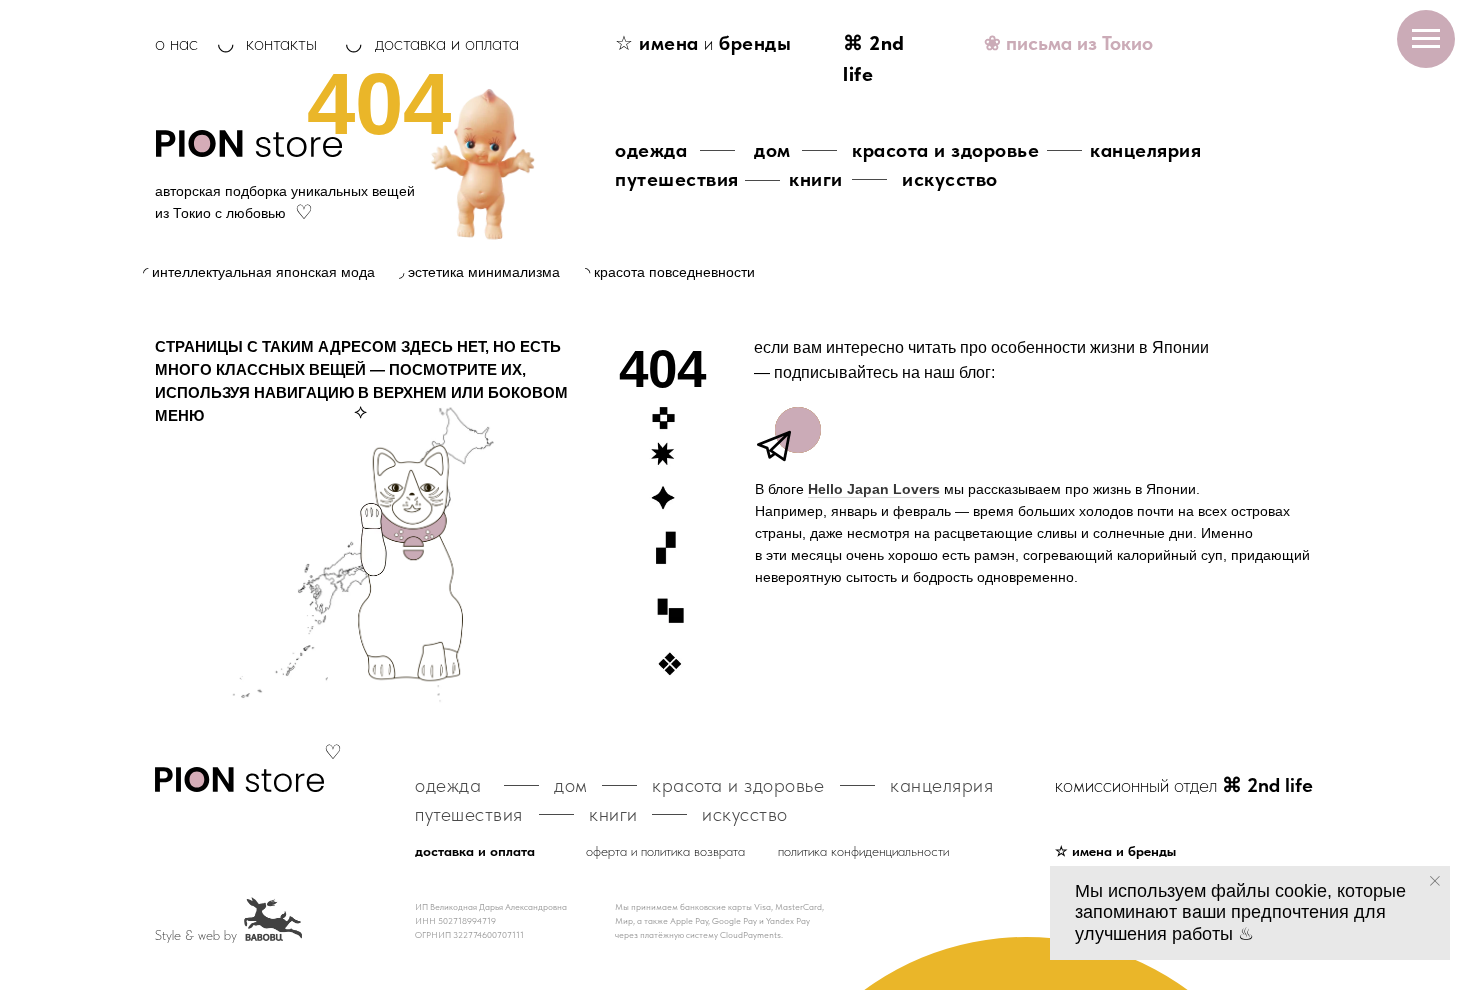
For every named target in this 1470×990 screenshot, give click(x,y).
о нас (176, 43)
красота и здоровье (945, 150)
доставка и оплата (447, 43)
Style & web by (196, 935)
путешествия (677, 179)
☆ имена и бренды (1115, 851)
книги (816, 179)
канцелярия (1145, 150)
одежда (651, 150)
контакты (281, 43)
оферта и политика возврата (665, 851)
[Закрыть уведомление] (1435, 881)
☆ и (703, 43)
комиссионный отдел (1184, 785)
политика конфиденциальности (863, 851)
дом (772, 150)
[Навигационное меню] (1426, 39)
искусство (950, 179)
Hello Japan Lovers (874, 489)
